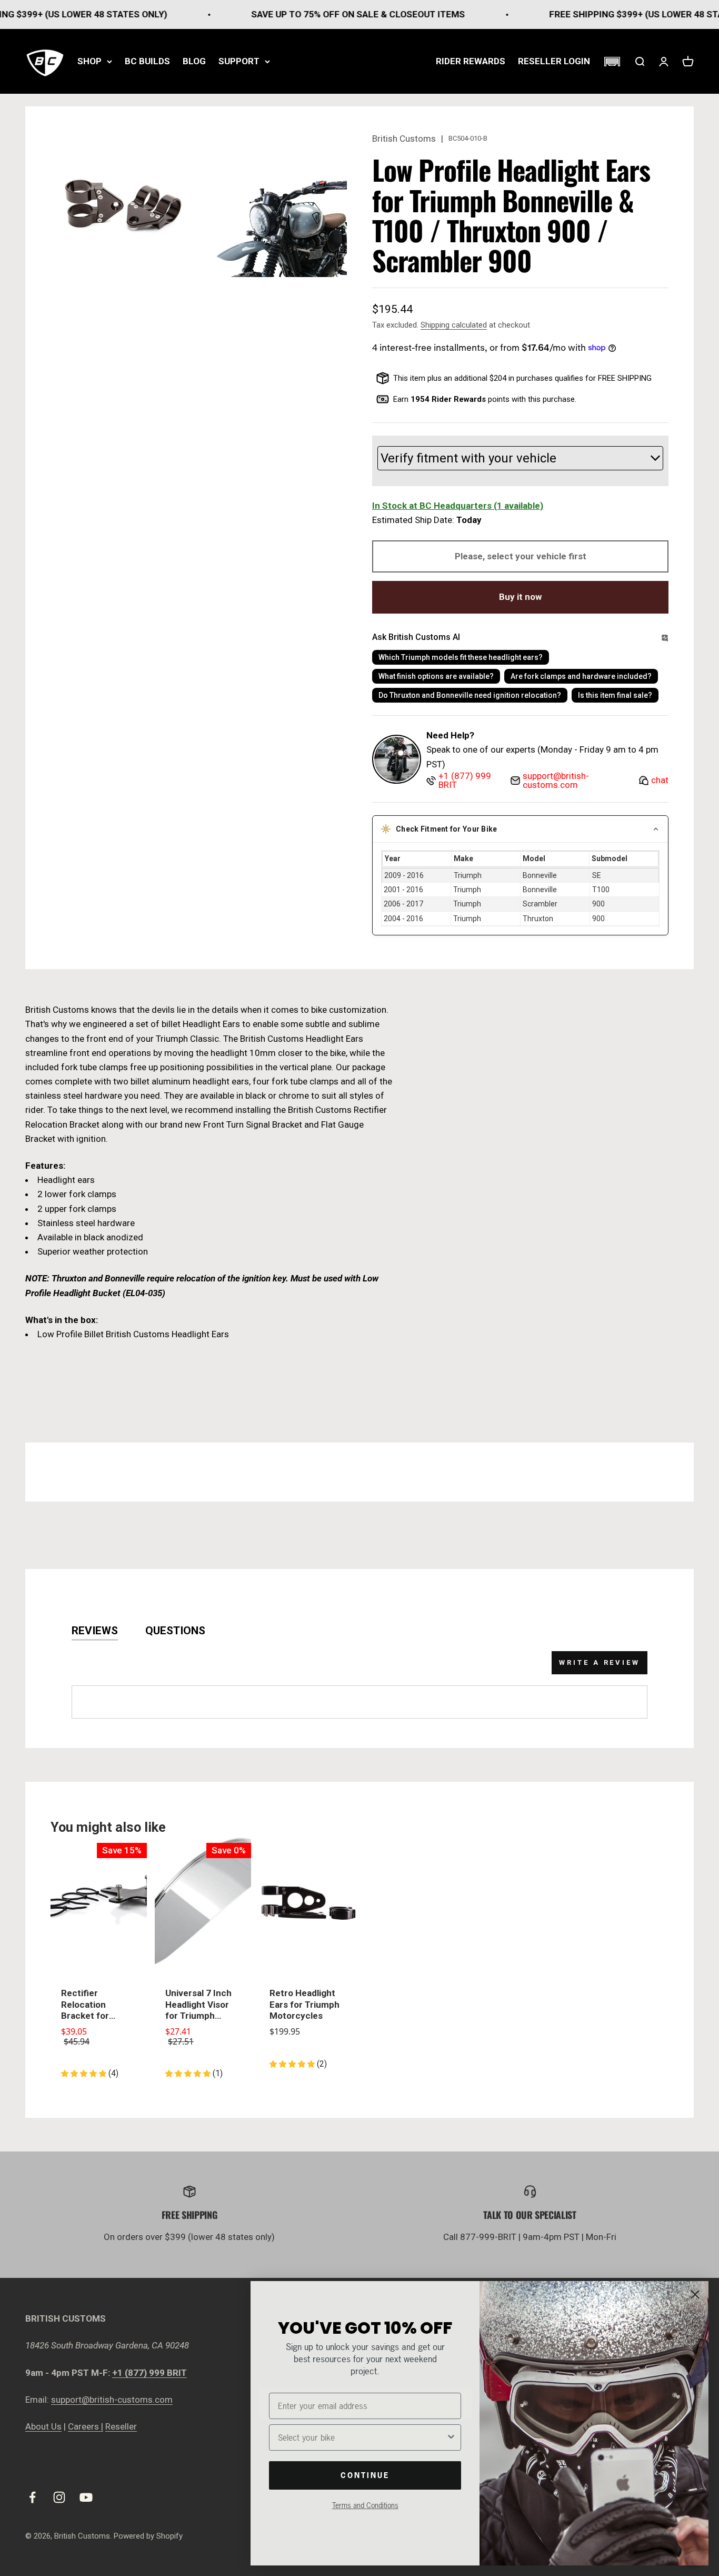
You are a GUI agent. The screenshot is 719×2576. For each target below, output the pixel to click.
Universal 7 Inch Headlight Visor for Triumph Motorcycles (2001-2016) (198, 2005)
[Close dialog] (695, 2294)
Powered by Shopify (148, 2536)
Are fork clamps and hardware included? (581, 676)
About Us (43, 2426)
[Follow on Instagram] (59, 2497)
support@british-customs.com (112, 2400)
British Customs (404, 139)
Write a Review (600, 1662)
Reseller (121, 2426)
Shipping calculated (454, 325)
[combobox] (362, 2437)
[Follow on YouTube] (86, 2497)
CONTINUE (365, 2475)
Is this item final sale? (615, 695)
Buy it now (520, 597)
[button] (612, 62)
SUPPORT (239, 61)
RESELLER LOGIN (554, 61)
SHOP (89, 61)
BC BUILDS (147, 61)
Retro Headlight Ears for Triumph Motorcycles (304, 2004)
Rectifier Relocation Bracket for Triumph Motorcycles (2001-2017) (88, 2005)
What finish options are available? (436, 676)
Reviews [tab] (95, 1631)
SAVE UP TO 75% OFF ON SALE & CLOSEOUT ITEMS (311, 14)
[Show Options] (451, 2437)
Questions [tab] (175, 1631)
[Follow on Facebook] (32, 2497)
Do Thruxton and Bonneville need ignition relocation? (470, 695)
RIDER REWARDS (471, 61)
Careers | (86, 2426)
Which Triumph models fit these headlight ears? (461, 657)
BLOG (194, 61)
